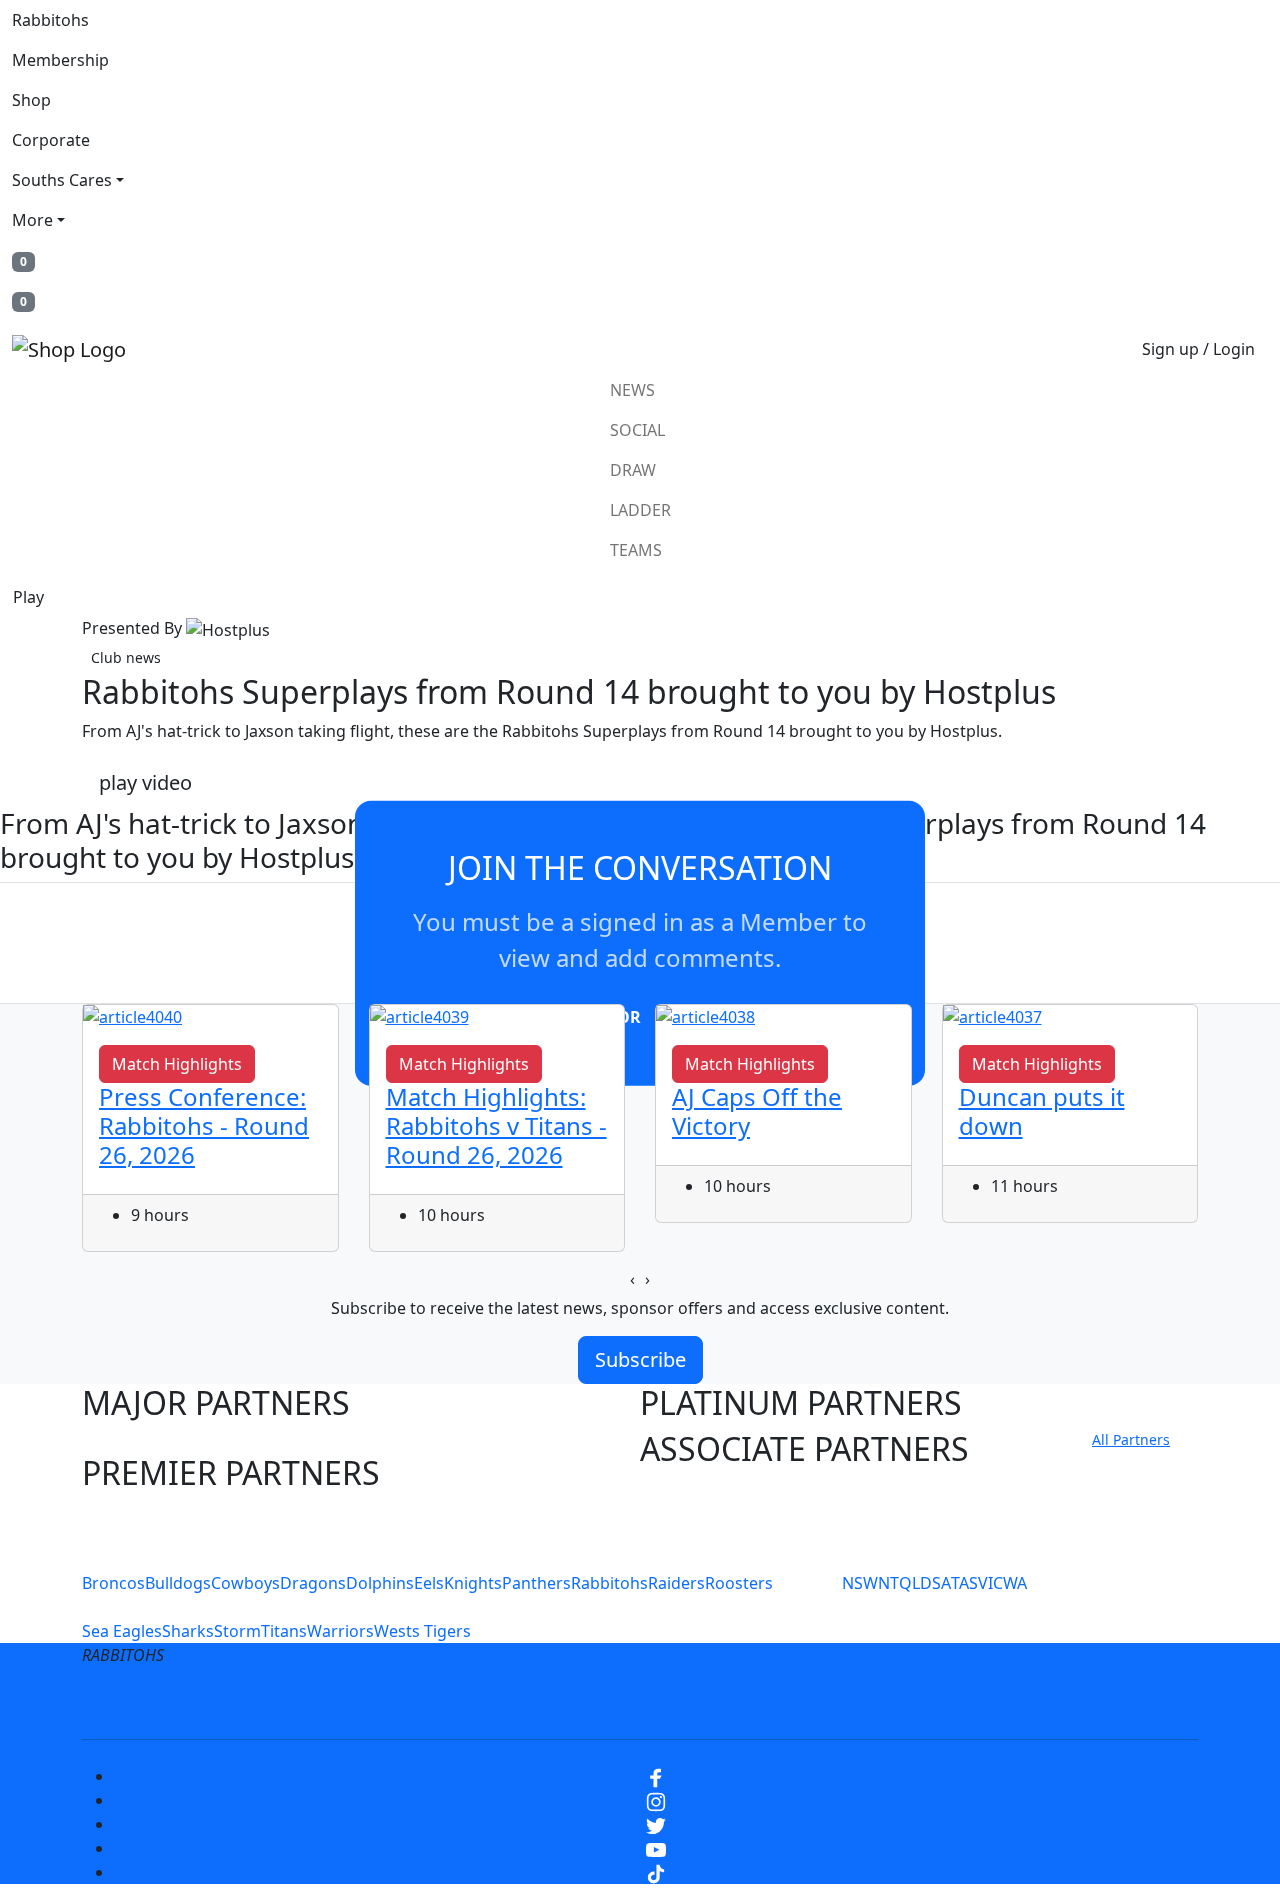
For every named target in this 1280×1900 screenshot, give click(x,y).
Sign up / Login (1198, 349)
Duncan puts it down (1042, 1111)
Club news (126, 657)
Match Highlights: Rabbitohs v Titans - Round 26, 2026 (496, 1125)
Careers (494, 1703)
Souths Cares (62, 180)
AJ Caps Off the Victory (757, 1111)
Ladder (640, 510)
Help (573, 1703)
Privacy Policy (382, 1703)
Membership (60, 60)
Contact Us (664, 1703)
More (32, 220)
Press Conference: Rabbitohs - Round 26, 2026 (204, 1125)
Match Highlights (177, 1064)
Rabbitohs (50, 20)
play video (145, 782)
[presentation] (632, 1279)
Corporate (51, 140)
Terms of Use (249, 1703)
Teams (636, 550)
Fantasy (1053, 1703)
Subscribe (640, 1359)
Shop (31, 100)
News (632, 390)
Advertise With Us (805, 1703)
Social (637, 430)
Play (28, 597)
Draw (633, 470)
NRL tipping (948, 1703)
